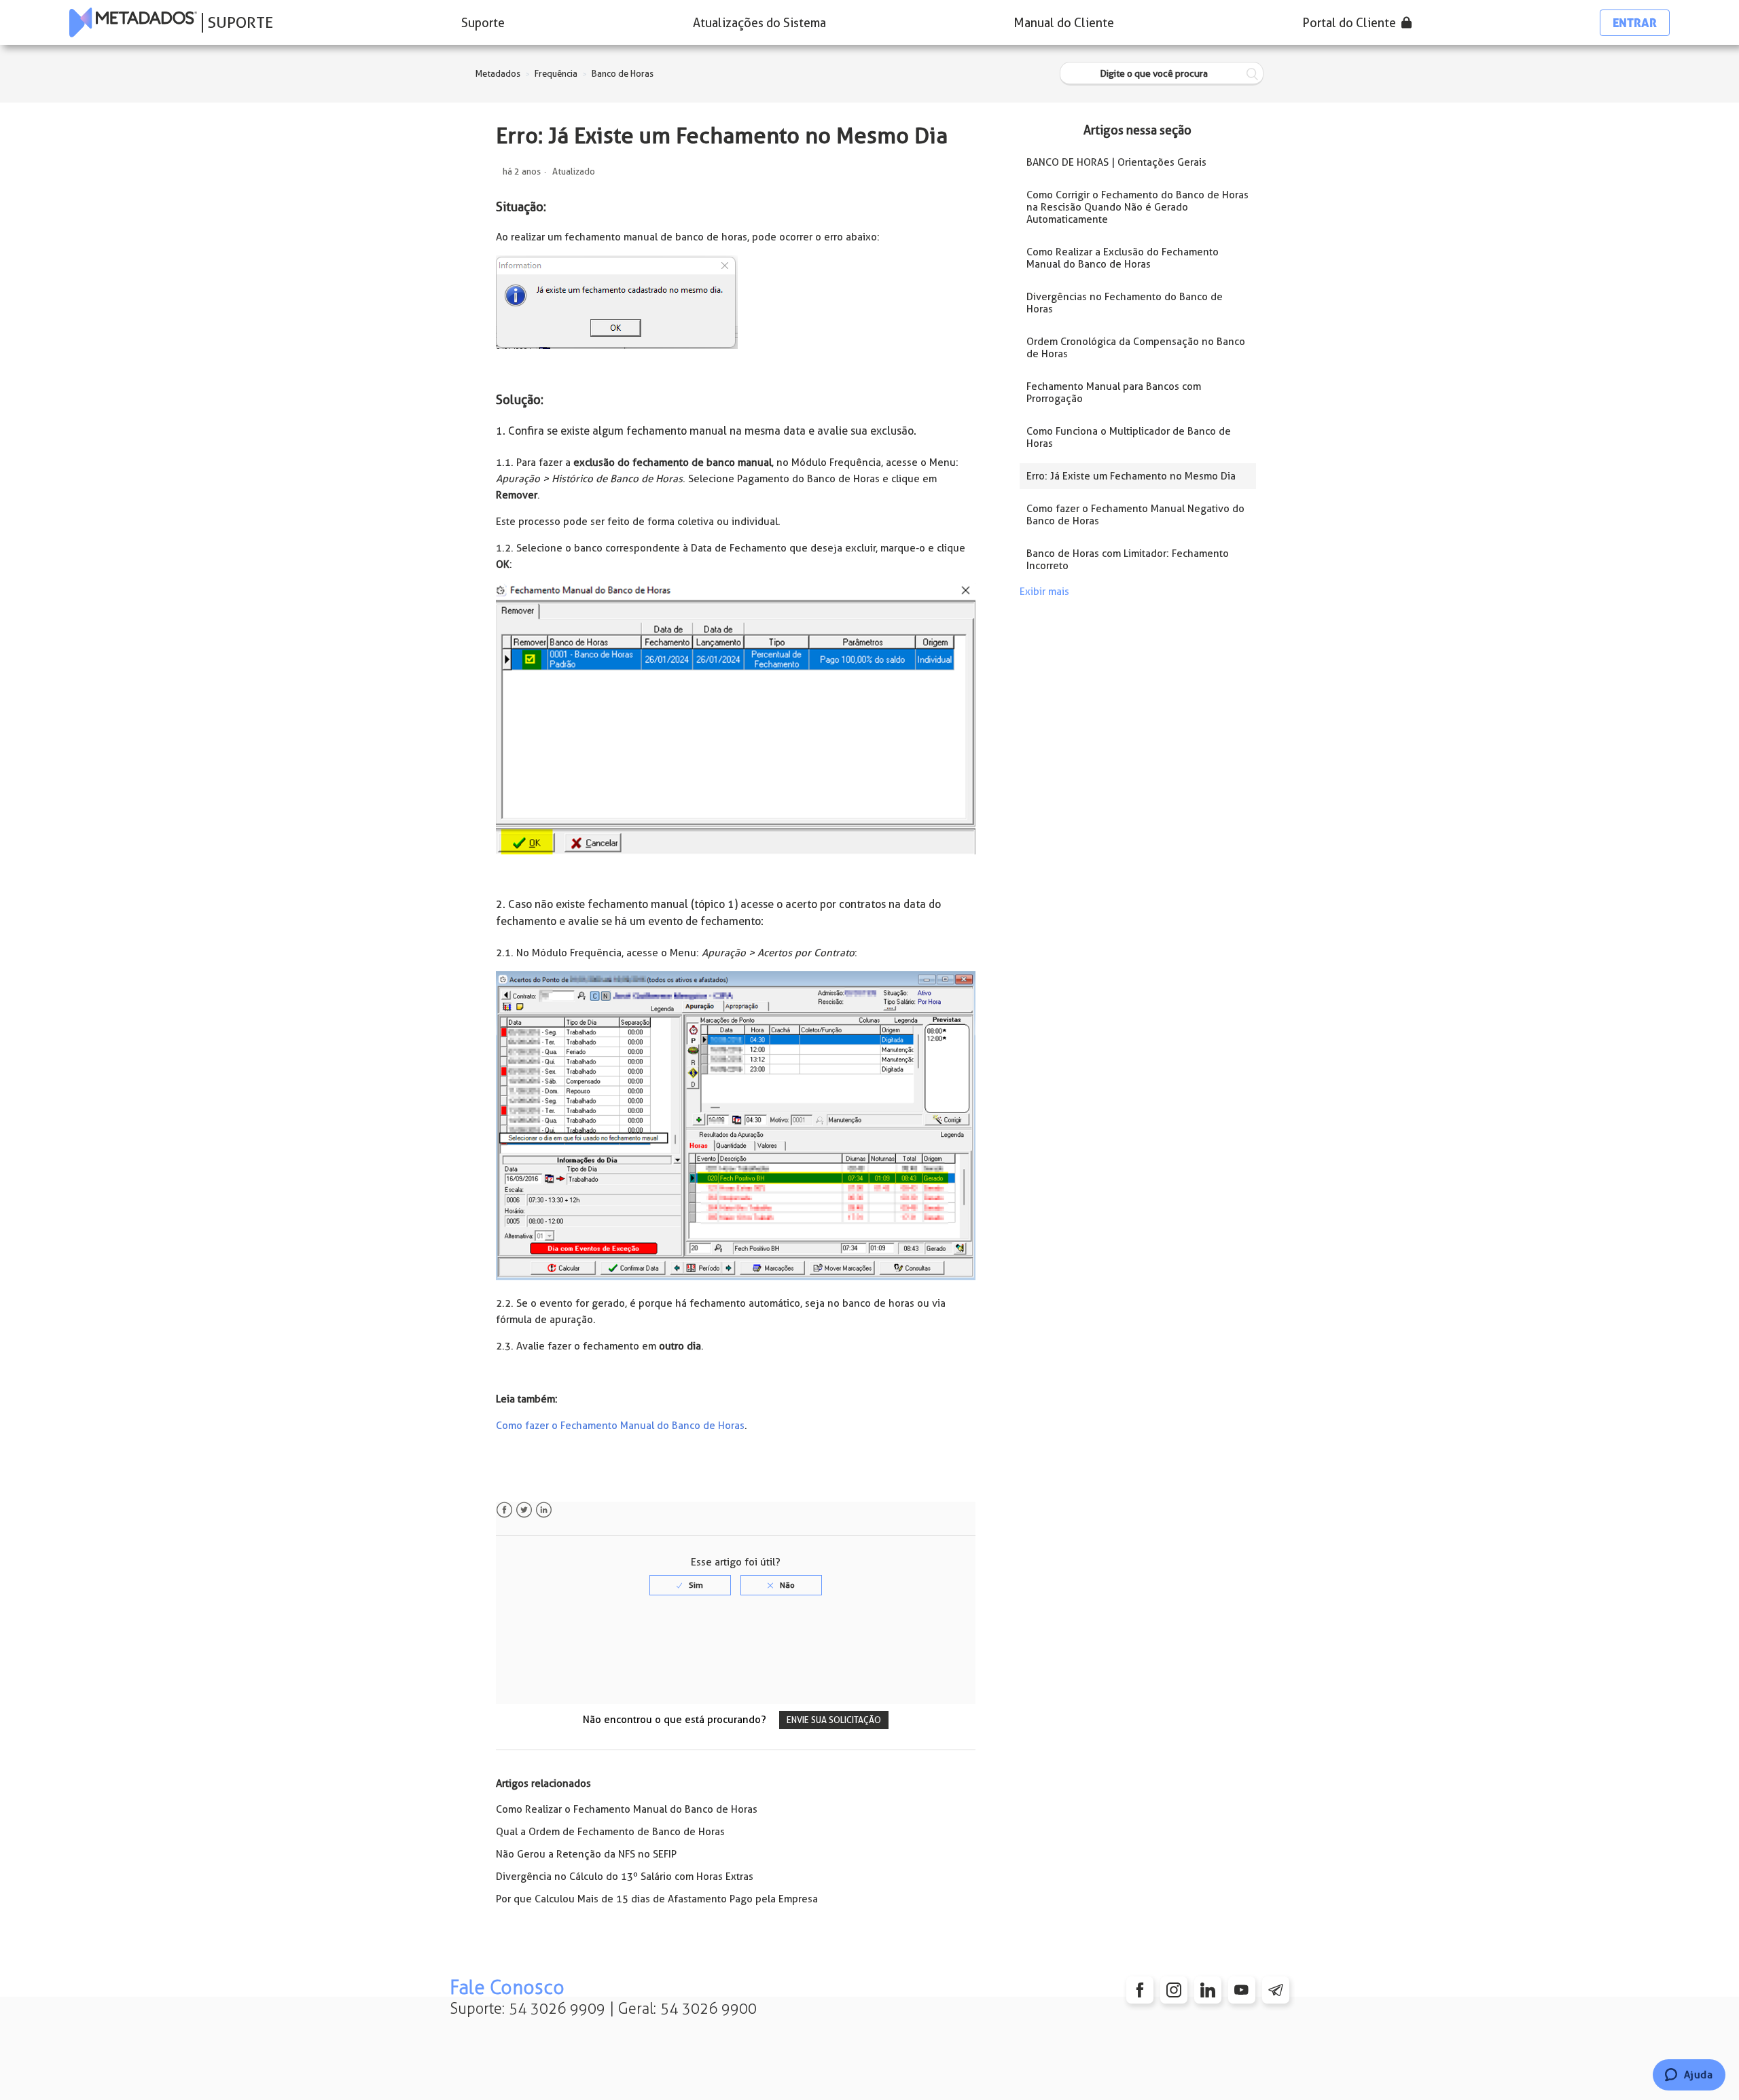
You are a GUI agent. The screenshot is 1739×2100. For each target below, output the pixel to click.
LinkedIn (544, 1510)
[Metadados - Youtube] (1242, 1990)
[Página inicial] (133, 22)
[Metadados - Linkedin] (1208, 1990)
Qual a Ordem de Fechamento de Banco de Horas (610, 1832)
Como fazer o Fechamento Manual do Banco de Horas (620, 1426)
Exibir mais (1044, 592)
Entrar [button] (1635, 23)
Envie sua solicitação (834, 1720)
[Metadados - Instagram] (1174, 1990)
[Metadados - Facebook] (1140, 1990)
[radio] (690, 1585)
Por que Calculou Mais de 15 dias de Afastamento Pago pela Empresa (657, 1899)
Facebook (504, 1510)
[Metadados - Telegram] (1276, 1990)
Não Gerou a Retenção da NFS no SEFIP (586, 1854)
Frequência (556, 74)
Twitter (524, 1510)
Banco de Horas (623, 74)
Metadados (498, 74)
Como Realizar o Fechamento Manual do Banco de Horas (627, 1809)
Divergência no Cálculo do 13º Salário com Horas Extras (625, 1877)
